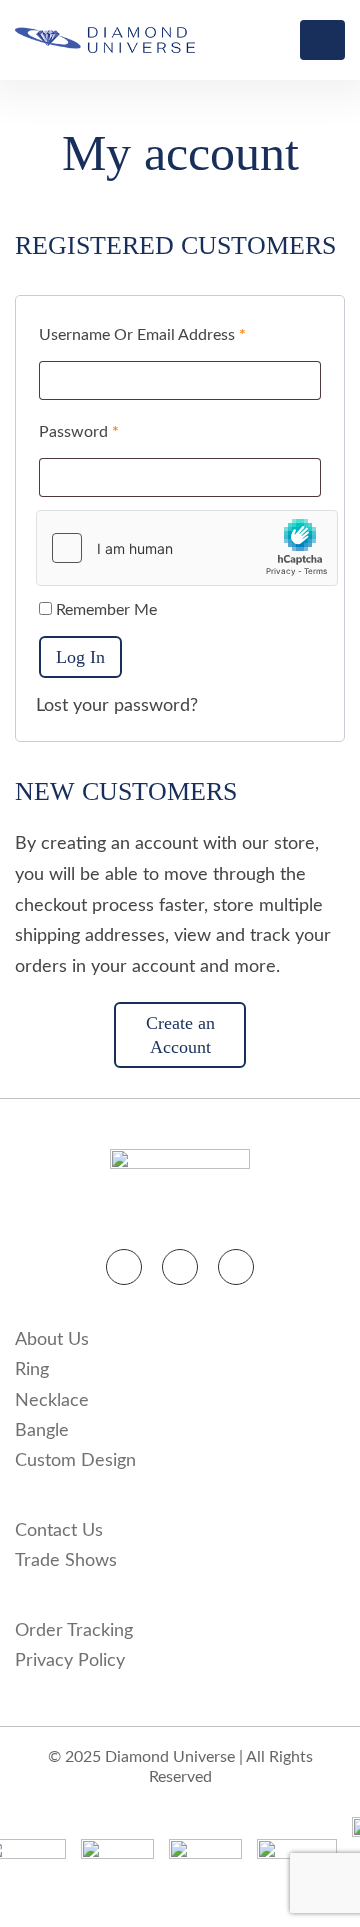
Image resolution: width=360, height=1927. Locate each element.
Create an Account (180, 1035)
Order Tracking (74, 1631)
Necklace (52, 1401)
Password (79, 432)
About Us (52, 1340)
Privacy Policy (70, 1661)
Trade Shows (66, 1561)
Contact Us (59, 1531)
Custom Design (75, 1461)
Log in (80, 657)
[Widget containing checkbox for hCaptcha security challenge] (187, 548)
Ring (32, 1370)
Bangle (42, 1431)
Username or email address (142, 335)
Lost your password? (117, 706)
